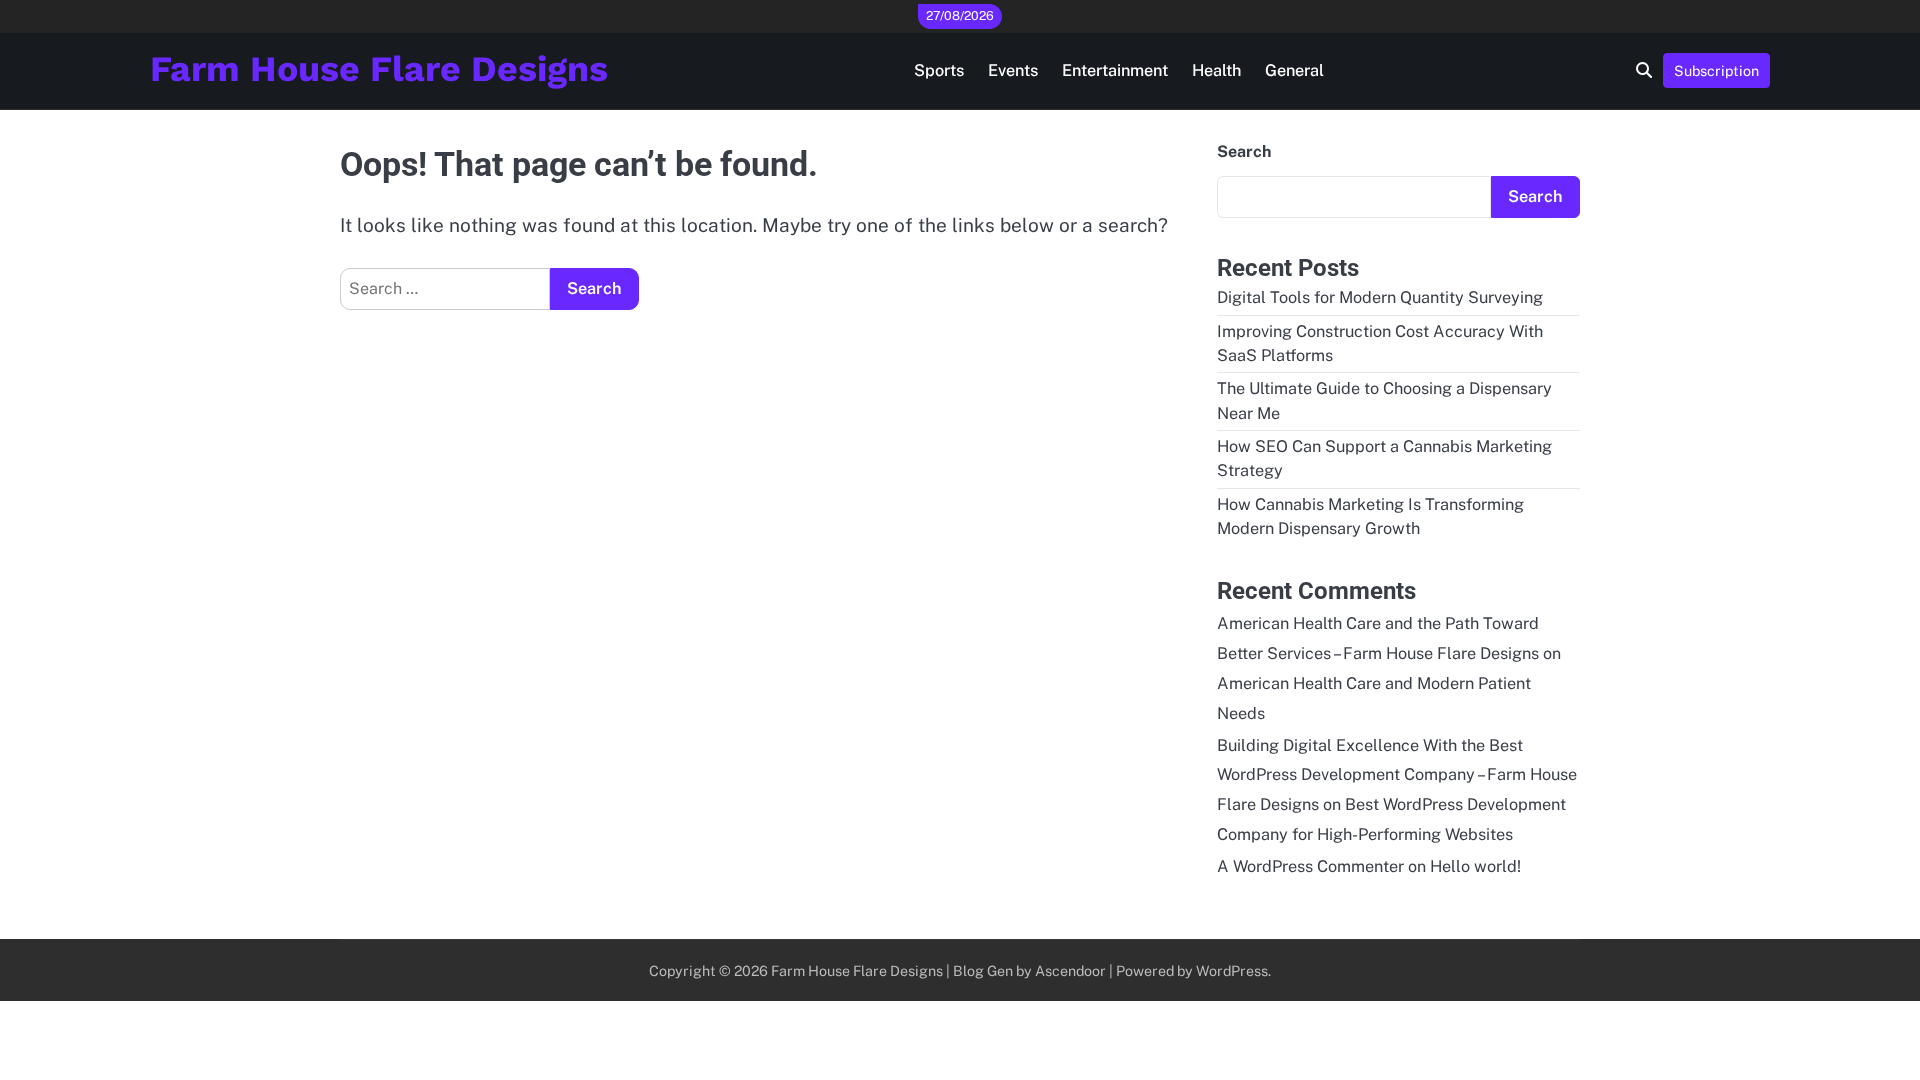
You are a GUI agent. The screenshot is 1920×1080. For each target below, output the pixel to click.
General (1294, 70)
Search (1244, 151)
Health (1216, 70)
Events (1013, 70)
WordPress (1232, 970)
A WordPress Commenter (1310, 866)
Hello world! (1475, 866)
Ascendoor (1070, 970)
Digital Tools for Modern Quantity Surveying (1380, 297)
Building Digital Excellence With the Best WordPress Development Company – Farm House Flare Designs (1397, 775)
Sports (939, 70)
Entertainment (1115, 70)
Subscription (1716, 70)
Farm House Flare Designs (379, 69)
